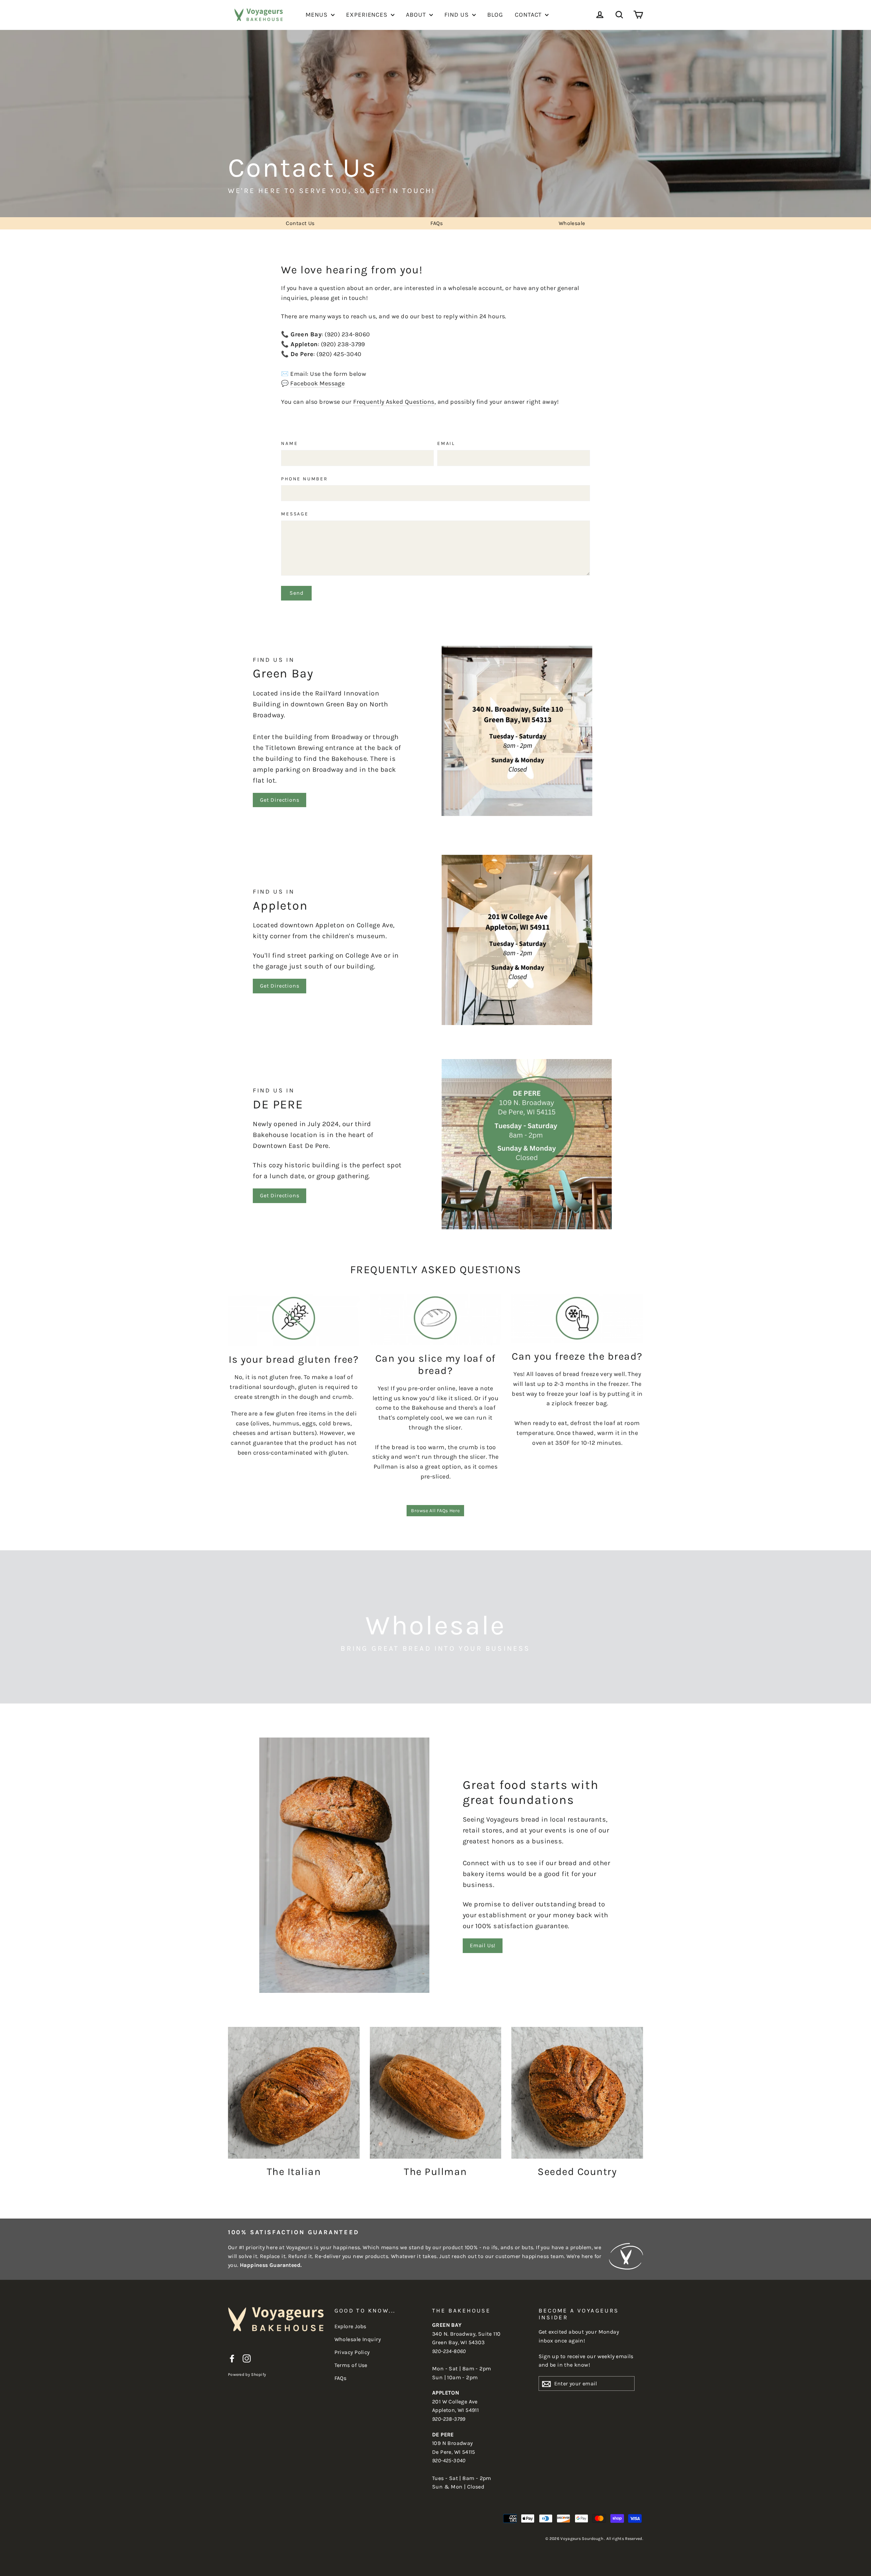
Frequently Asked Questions (394, 402)
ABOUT (417, 15)
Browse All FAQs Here (435, 1511)
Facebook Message (317, 383)
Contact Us (300, 223)
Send (296, 593)
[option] (435, 124)
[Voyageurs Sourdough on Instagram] (247, 2358)
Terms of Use (351, 2365)
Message (295, 514)
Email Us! (483, 1945)
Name (289, 444)
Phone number (305, 479)
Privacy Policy (352, 2352)
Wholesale (572, 223)
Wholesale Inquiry (358, 2339)
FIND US (457, 15)
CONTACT (529, 15)
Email (446, 444)
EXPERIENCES (368, 15)
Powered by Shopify (247, 2374)
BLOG (495, 15)
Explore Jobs (350, 2326)
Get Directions (280, 800)
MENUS (317, 15)
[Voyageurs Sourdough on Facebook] (232, 2358)
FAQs (437, 223)
